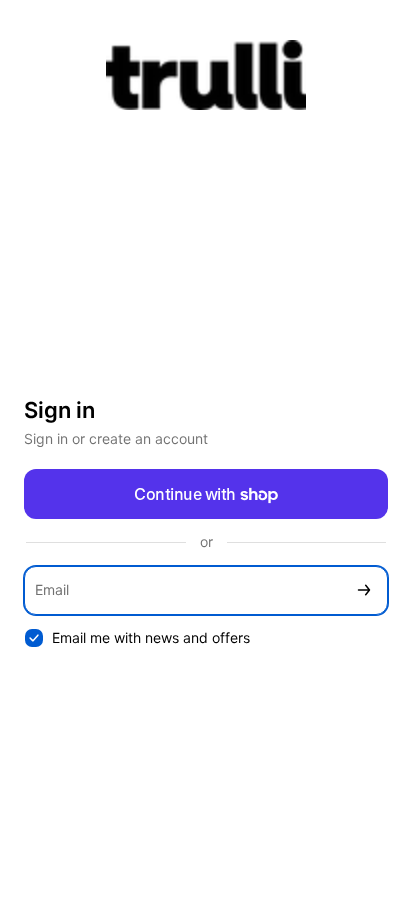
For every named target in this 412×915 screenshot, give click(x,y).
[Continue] (364, 590)
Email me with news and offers (151, 637)
